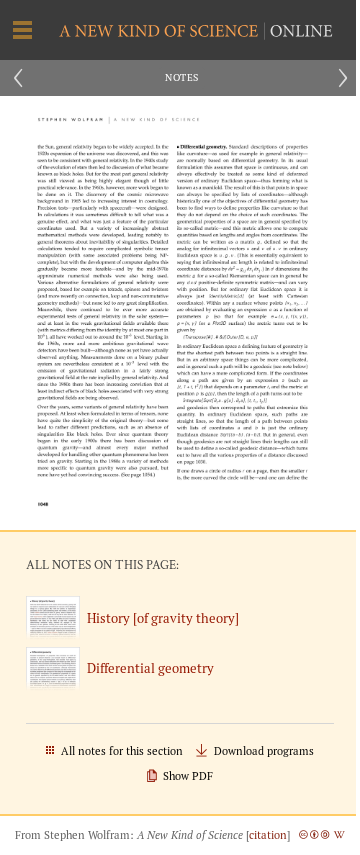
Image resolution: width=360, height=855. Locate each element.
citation (268, 835)
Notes (181, 77)
